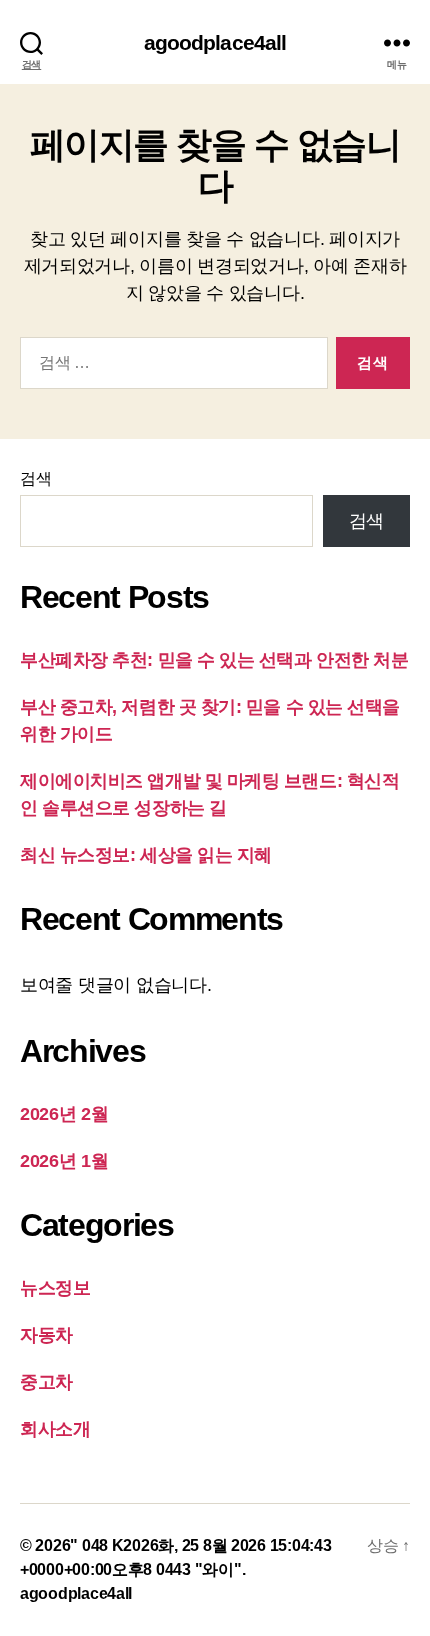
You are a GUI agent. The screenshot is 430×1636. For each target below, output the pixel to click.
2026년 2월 (64, 1114)
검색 (35, 478)
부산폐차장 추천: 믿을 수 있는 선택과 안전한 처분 (214, 660)
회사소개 (55, 1429)
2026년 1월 (64, 1161)
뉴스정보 (55, 1288)
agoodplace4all (215, 42)
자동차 (46, 1335)
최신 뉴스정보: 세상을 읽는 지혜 (146, 855)
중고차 (46, 1382)
